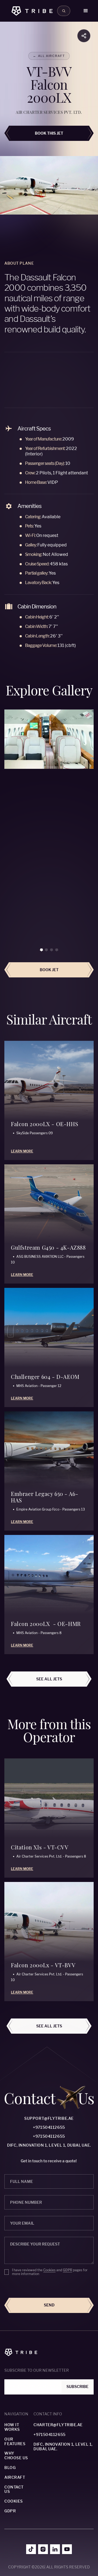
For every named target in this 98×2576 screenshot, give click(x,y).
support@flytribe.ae (49, 2118)
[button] (86, 11)
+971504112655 (49, 2127)
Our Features (15, 2441)
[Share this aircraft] (84, 36)
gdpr (10, 2511)
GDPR (68, 2270)
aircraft (15, 2477)
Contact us (14, 2489)
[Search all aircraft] (64, 11)
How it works (12, 2427)
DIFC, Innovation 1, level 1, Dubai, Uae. (49, 2145)
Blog (10, 2468)
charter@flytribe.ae (58, 2425)
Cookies (49, 2270)
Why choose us (16, 2456)
